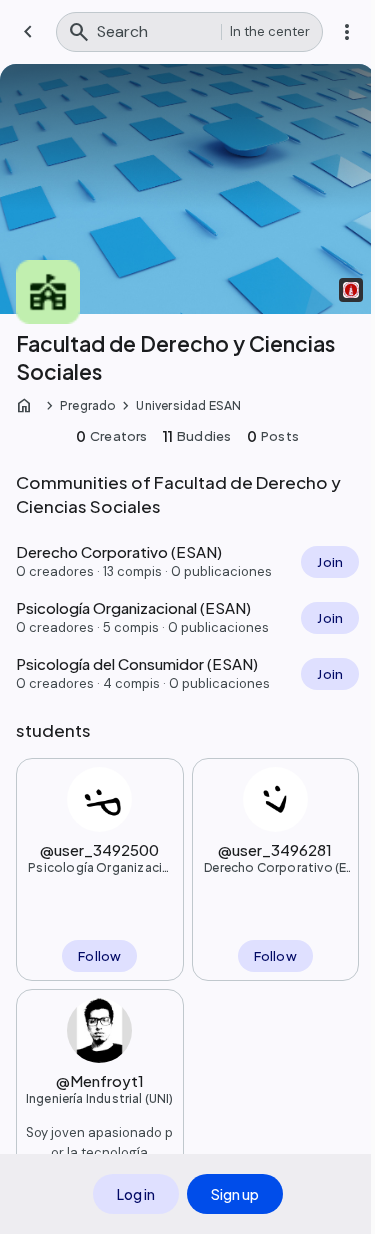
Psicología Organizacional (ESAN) (99, 868)
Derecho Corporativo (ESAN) (275, 868)
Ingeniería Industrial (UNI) (100, 1098)
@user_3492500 (99, 849)
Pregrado (88, 405)
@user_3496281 (275, 849)
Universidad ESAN (188, 405)
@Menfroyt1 (100, 1080)
